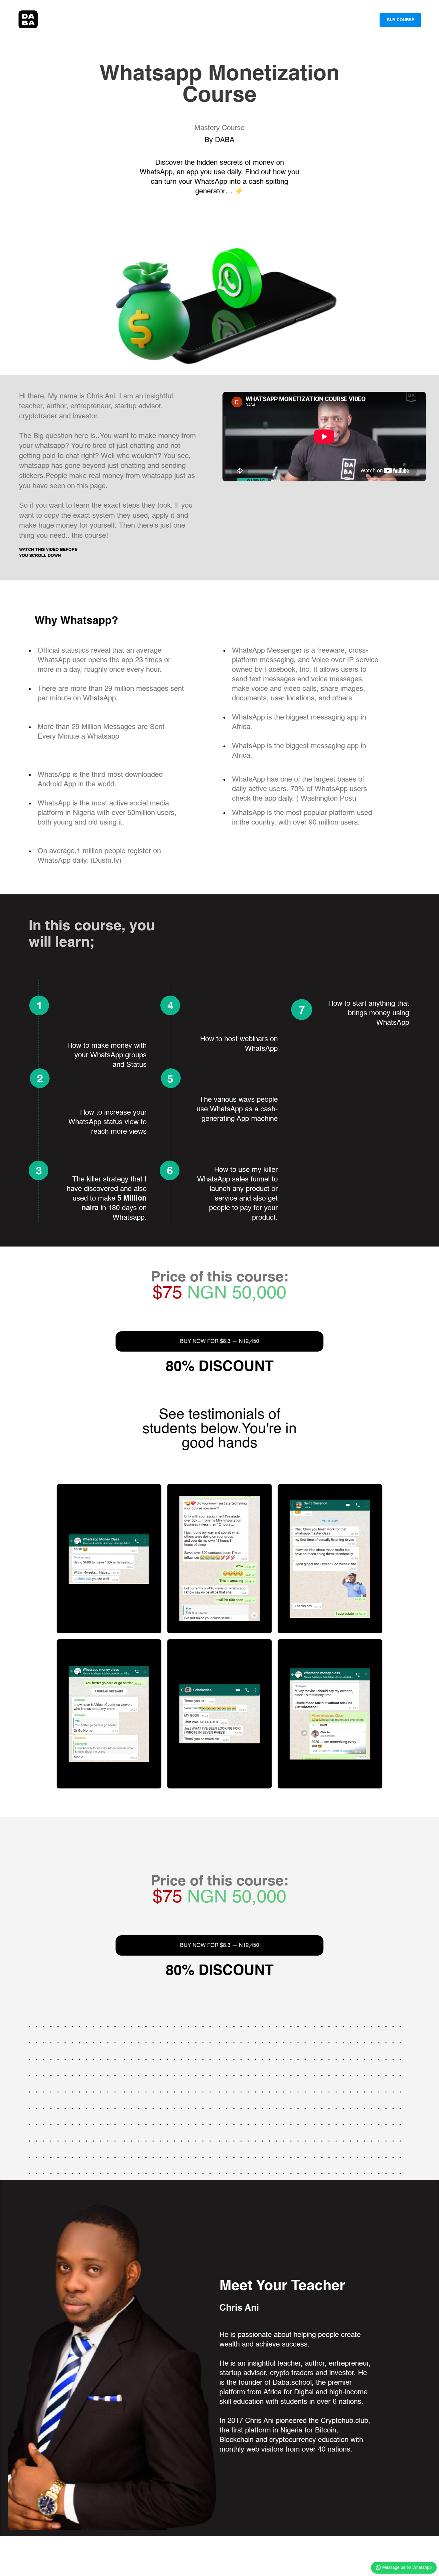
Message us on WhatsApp (407, 2568)
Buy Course (400, 20)
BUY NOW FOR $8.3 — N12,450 (220, 1341)
